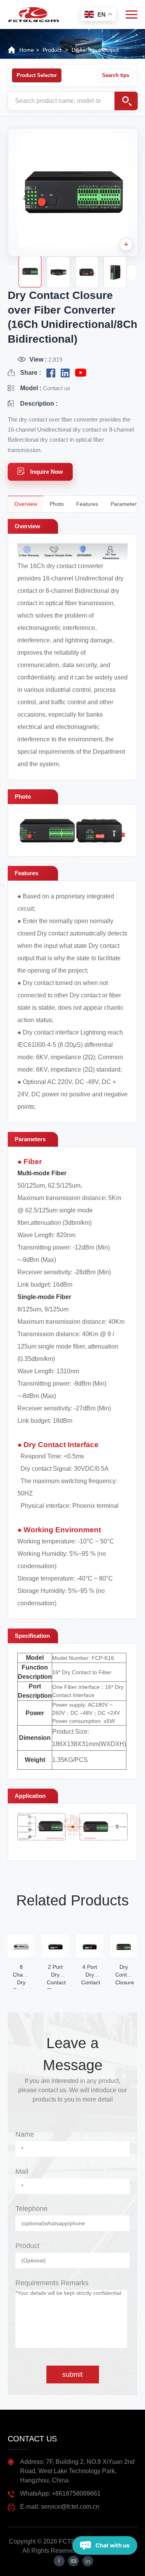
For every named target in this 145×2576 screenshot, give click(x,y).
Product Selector (37, 75)
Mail (22, 2171)
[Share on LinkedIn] (65, 373)
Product (27, 2246)
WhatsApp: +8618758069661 (60, 2493)
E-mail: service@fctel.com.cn (60, 2507)
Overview (26, 504)
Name (25, 2134)
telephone (32, 2209)
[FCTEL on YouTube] (81, 373)
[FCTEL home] (33, 11)
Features (87, 504)
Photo (57, 504)
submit (72, 2375)
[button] (132, 273)
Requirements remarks (52, 2283)
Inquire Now (47, 472)
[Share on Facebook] (51, 373)
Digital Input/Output (95, 50)
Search (126, 101)
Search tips (116, 75)
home (27, 50)
